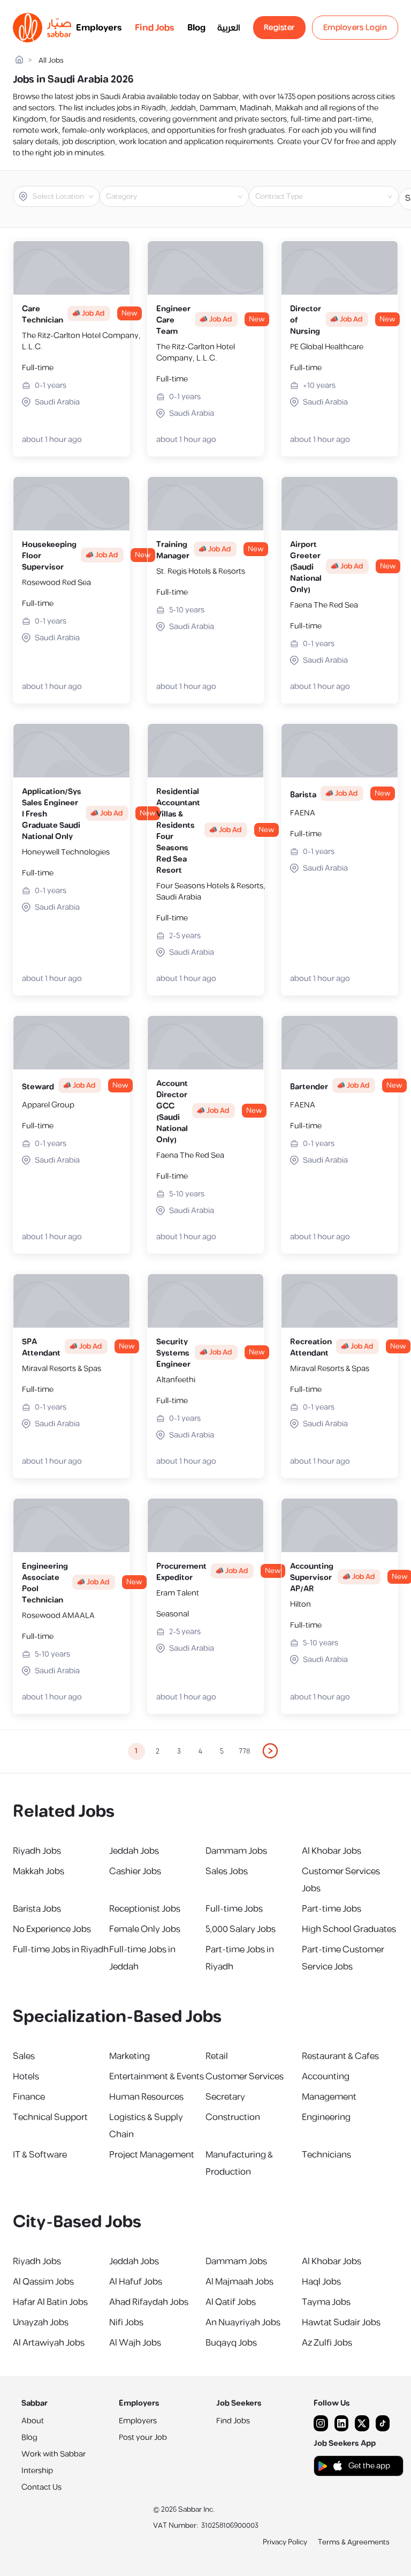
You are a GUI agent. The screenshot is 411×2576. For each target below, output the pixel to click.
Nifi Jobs (126, 2323)
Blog (196, 28)
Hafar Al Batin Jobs (50, 2302)
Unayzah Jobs (41, 2323)
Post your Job (143, 2438)
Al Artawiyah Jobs (49, 2343)
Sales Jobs (227, 1871)
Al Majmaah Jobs (239, 2282)
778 (244, 1751)
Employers (99, 28)
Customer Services (245, 2077)
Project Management (152, 2155)
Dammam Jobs (236, 1851)
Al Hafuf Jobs (136, 2282)
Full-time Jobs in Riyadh (61, 1950)
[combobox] (65, 197)
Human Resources (146, 2097)
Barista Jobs (37, 1909)
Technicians (326, 2155)
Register (279, 28)
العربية (229, 28)
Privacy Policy (285, 2542)
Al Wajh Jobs (135, 2343)
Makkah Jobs (39, 1871)
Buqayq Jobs (231, 2343)
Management (329, 2097)
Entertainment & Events (157, 2077)
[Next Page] (271, 1751)
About (33, 2421)
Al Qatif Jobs (231, 2302)
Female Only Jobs (145, 1929)
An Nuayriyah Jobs (243, 2323)
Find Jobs (155, 28)
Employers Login (355, 28)
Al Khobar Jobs (332, 1851)
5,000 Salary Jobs (241, 1929)
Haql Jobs (321, 2282)
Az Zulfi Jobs (327, 2343)
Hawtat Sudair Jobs (341, 2323)
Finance (29, 2097)
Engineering (326, 2117)
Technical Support (50, 2117)
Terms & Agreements (354, 2542)
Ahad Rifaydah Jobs (149, 2302)
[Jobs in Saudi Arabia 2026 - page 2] (271, 1751)
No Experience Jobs (52, 1929)
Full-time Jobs (234, 1909)
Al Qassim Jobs (43, 2282)
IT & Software (40, 2155)
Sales (24, 2056)
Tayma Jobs (326, 2302)
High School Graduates (349, 1929)
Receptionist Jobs (145, 1909)
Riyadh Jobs (37, 1851)
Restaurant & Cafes (340, 2056)
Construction (233, 2117)
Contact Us (41, 2487)
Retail (217, 2056)
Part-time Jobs (332, 1909)
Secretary (225, 2097)
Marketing (130, 2056)
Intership (37, 2471)
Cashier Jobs (135, 1871)
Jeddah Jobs (134, 1851)
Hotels (26, 2077)
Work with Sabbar (54, 2454)
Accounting (326, 2077)
